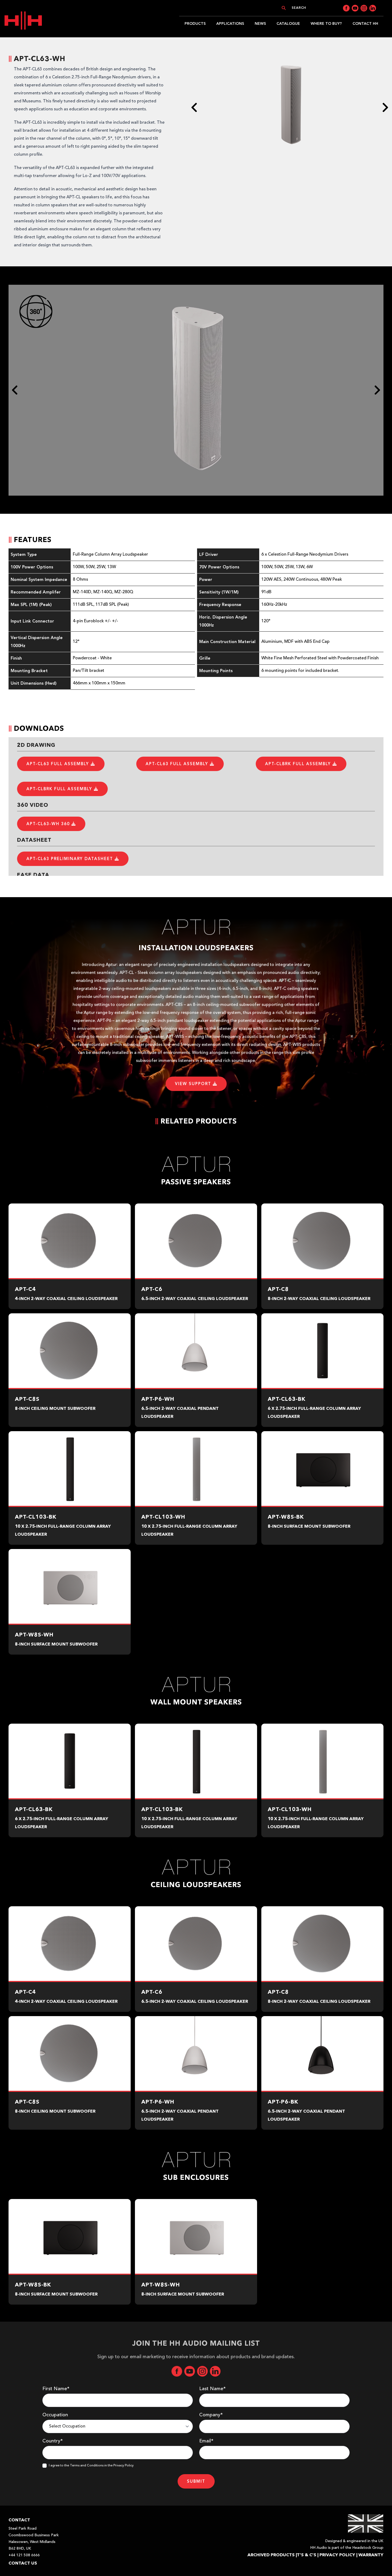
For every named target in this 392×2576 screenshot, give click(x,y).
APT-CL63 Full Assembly (59, 764)
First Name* (56, 2389)
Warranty (371, 2555)
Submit (196, 2481)
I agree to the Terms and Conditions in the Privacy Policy (91, 2466)
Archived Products (271, 2555)
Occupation (55, 2415)
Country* (53, 2441)
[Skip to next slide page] (385, 107)
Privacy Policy (337, 2555)
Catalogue (288, 24)
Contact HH (365, 24)
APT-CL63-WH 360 (49, 824)
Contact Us (23, 2563)
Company (211, 2415)
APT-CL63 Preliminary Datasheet (71, 859)
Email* (206, 2441)
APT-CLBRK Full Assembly (299, 764)
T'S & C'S (307, 2555)
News (260, 24)
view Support (194, 1084)
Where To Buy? (326, 24)
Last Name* (212, 2389)
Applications (230, 24)
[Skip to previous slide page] (194, 107)
